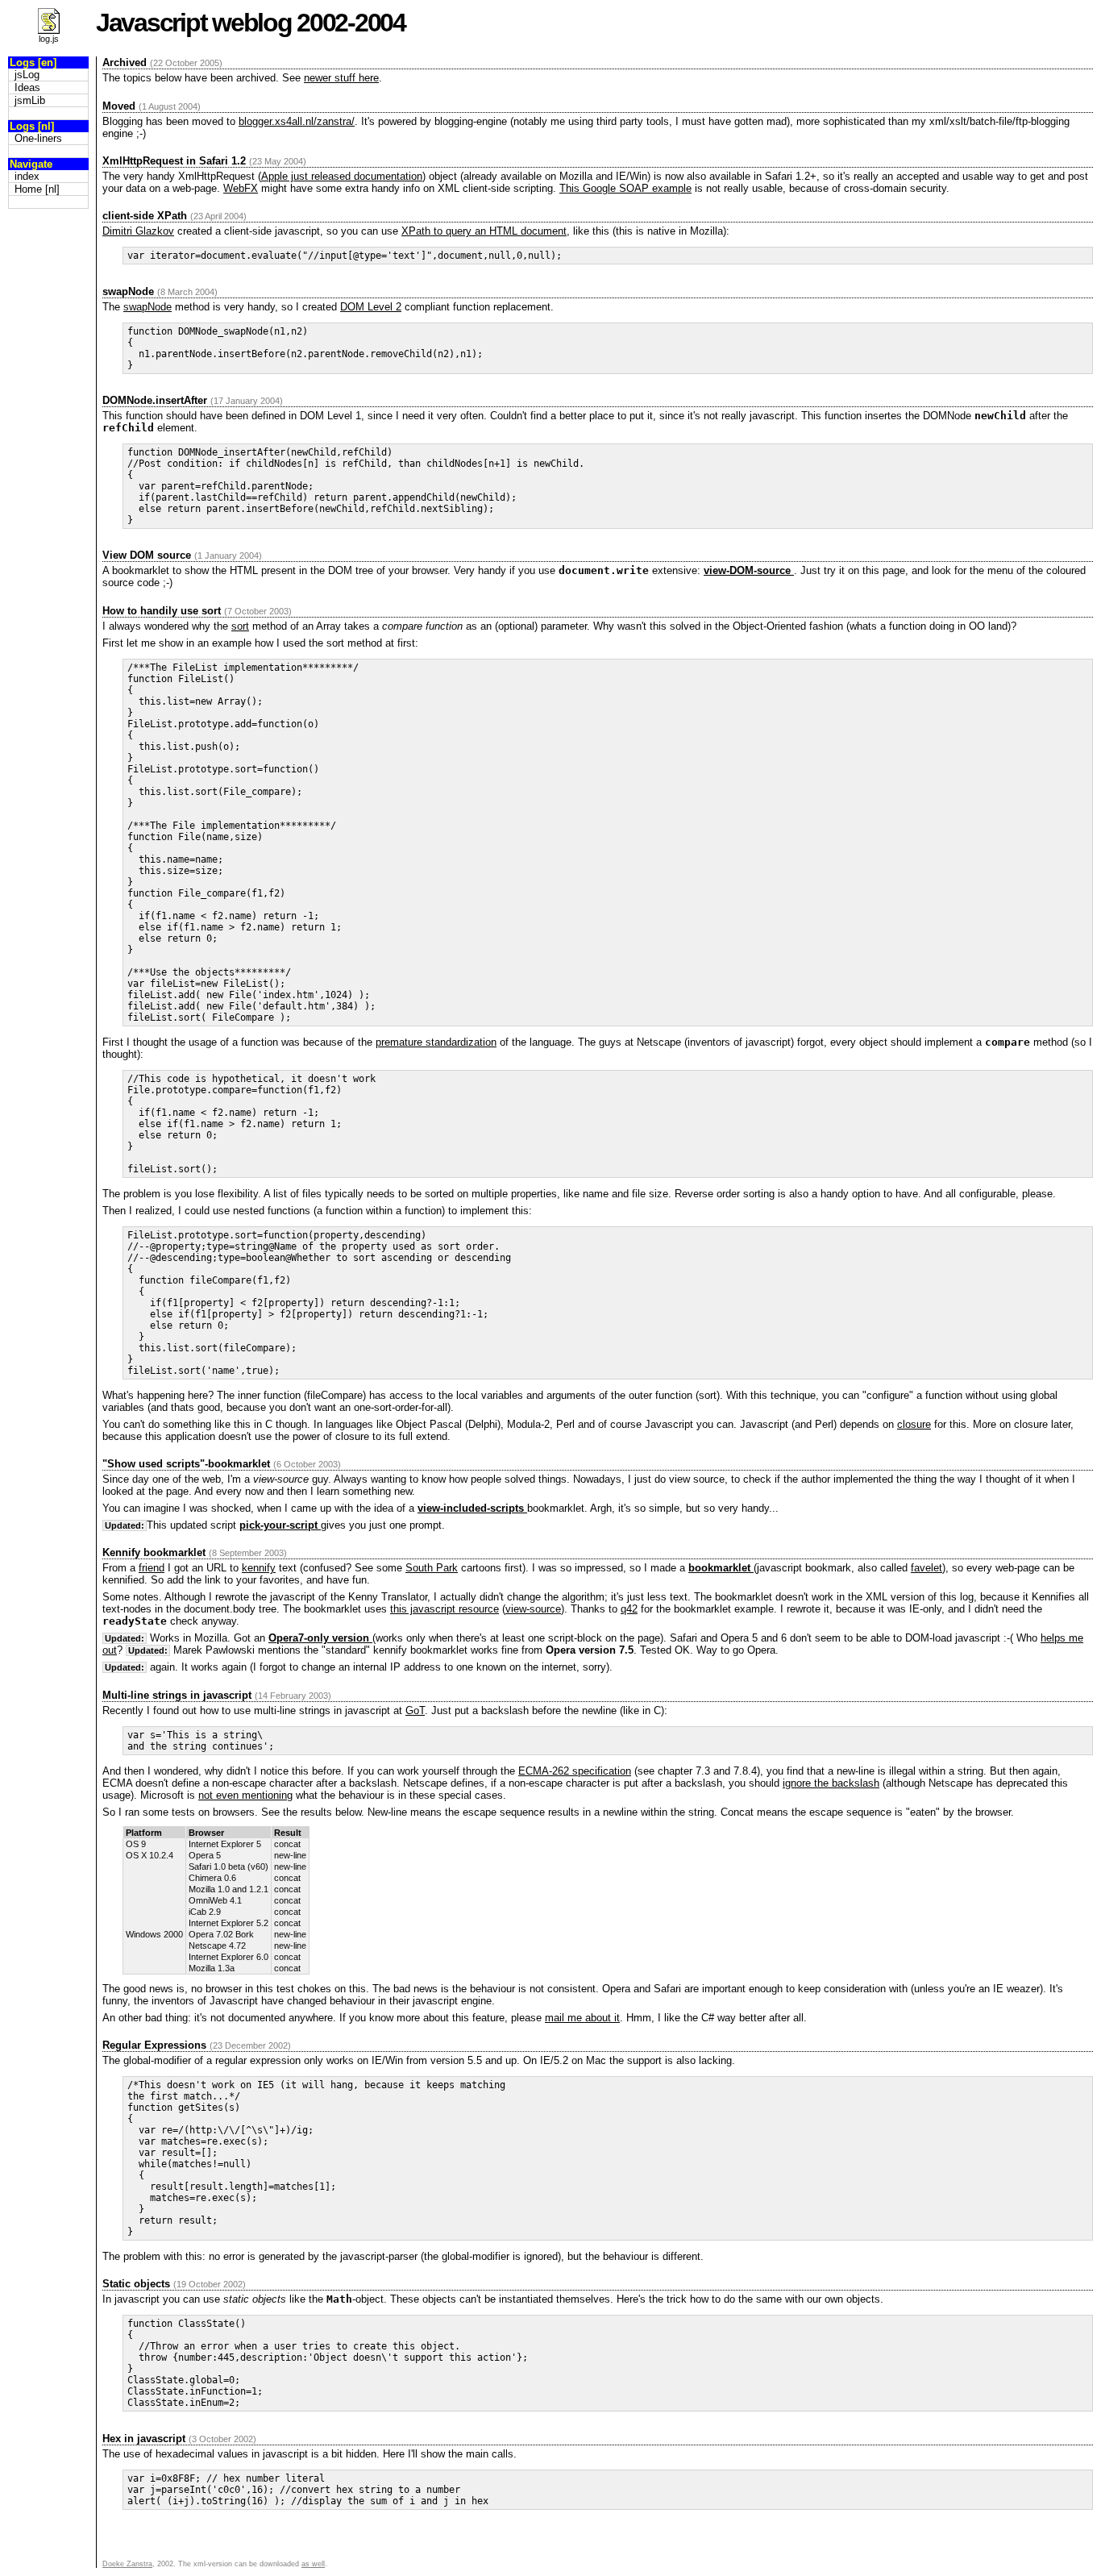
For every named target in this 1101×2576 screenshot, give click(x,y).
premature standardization (436, 1042)
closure (914, 1424)
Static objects (136, 2284)
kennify (259, 1568)
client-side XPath (145, 216)
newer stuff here (341, 78)
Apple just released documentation (342, 176)
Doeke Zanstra (127, 2564)
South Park (432, 1568)
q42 (629, 1609)
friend (152, 1568)
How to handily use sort (162, 611)
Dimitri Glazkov (138, 231)
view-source (533, 1609)
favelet (927, 1568)
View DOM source (147, 555)
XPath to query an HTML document (484, 231)
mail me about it (582, 2018)
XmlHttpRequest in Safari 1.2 (174, 161)
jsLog (27, 75)
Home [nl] (37, 189)
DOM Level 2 (371, 307)
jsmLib (30, 100)
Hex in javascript (144, 2439)
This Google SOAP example (625, 188)
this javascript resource (445, 1609)
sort (240, 626)
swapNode (128, 291)
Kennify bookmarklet (154, 1552)
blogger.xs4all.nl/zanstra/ (297, 121)
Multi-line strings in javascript (177, 1695)
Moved (119, 106)
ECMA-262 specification (575, 1771)
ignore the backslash (831, 1783)
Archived (125, 62)
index (27, 176)
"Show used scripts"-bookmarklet (186, 1464)
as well (313, 2564)
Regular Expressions (154, 2045)
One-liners (38, 138)
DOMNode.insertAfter (155, 400)
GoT (415, 1710)
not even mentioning (245, 1795)
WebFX (241, 188)
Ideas (27, 87)
